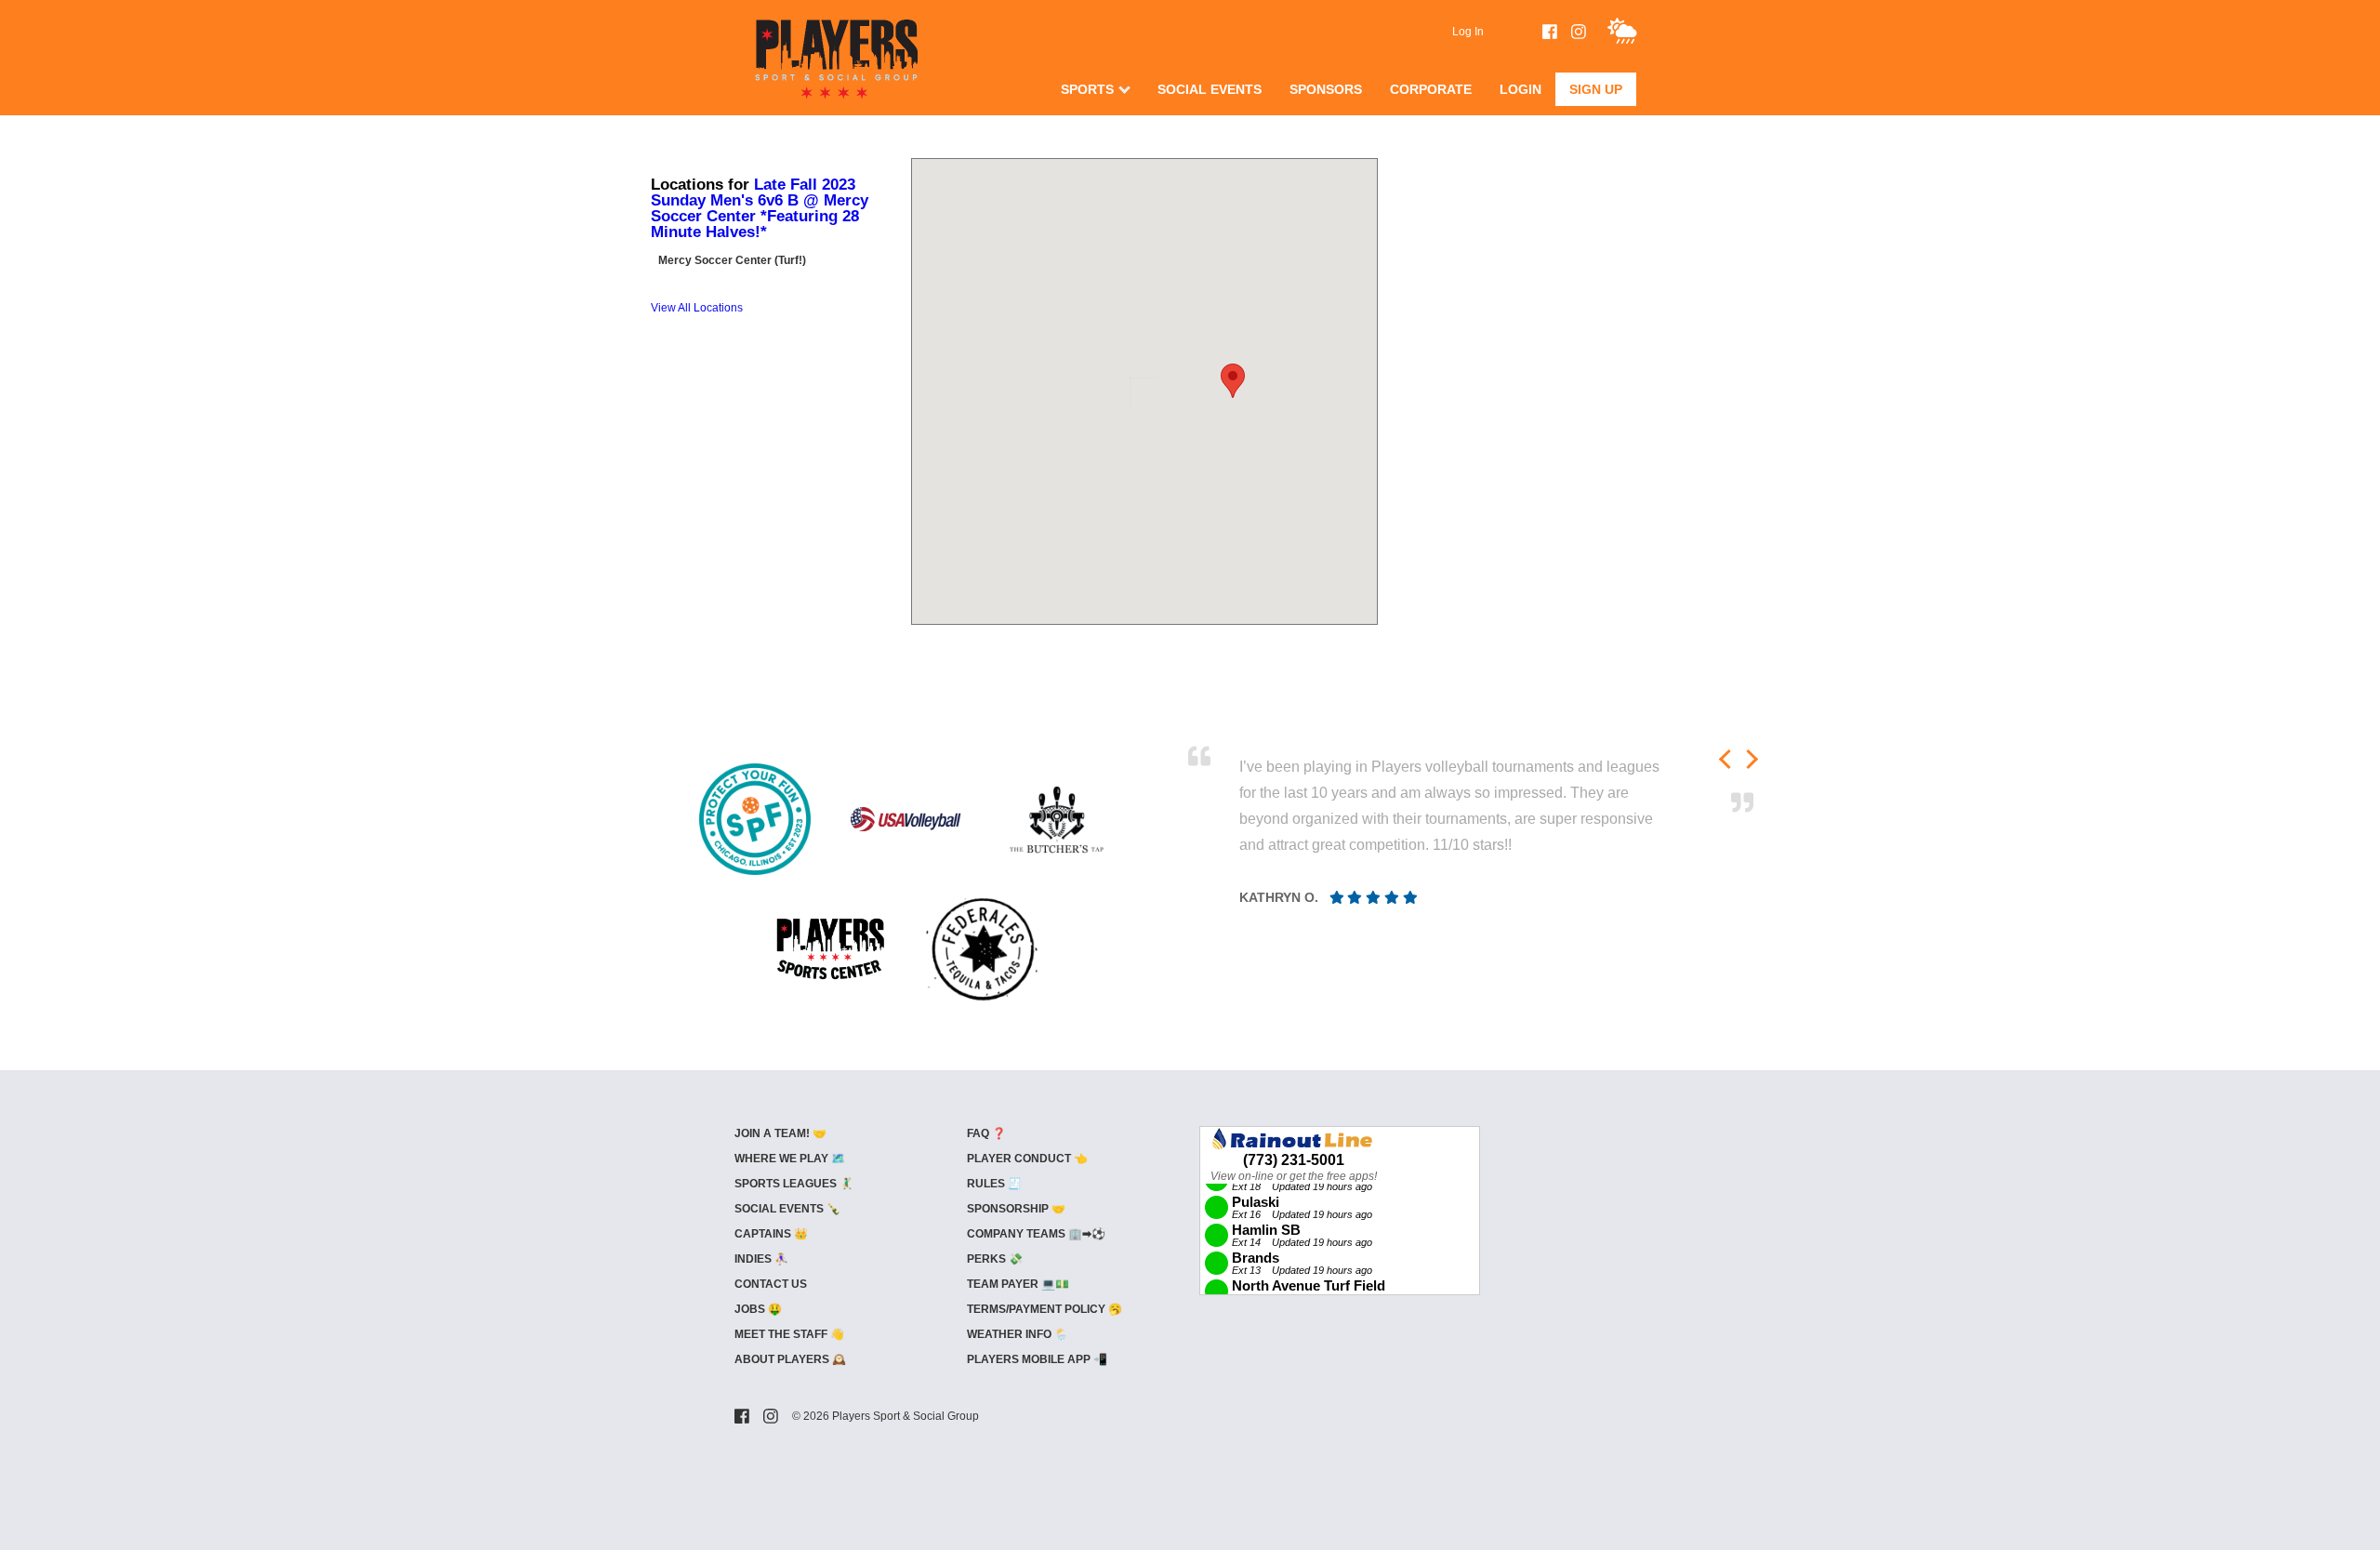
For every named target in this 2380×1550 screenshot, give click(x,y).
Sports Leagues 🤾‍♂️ (794, 1184)
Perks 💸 (995, 1259)
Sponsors (1326, 89)
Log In (1468, 32)
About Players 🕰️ (790, 1359)
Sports (1087, 89)
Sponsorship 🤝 (1016, 1209)
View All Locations (697, 308)
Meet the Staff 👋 (789, 1334)
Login (1521, 89)
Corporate (1431, 89)
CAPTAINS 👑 (771, 1234)
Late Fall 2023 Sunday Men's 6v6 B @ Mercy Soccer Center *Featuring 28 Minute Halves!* (760, 208)
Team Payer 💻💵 (1018, 1284)
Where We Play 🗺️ (790, 1159)
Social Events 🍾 (787, 1209)
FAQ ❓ (986, 1133)
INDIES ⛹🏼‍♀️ (761, 1259)
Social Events (1210, 89)
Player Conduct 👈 (1027, 1159)
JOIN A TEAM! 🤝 (780, 1133)
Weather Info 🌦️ (1018, 1334)
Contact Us (771, 1284)
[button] (1233, 381)
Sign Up (1596, 89)
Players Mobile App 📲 (1037, 1359)
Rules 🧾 (994, 1184)
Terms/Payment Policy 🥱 (1045, 1309)
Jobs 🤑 (758, 1309)
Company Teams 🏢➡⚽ (1036, 1234)
